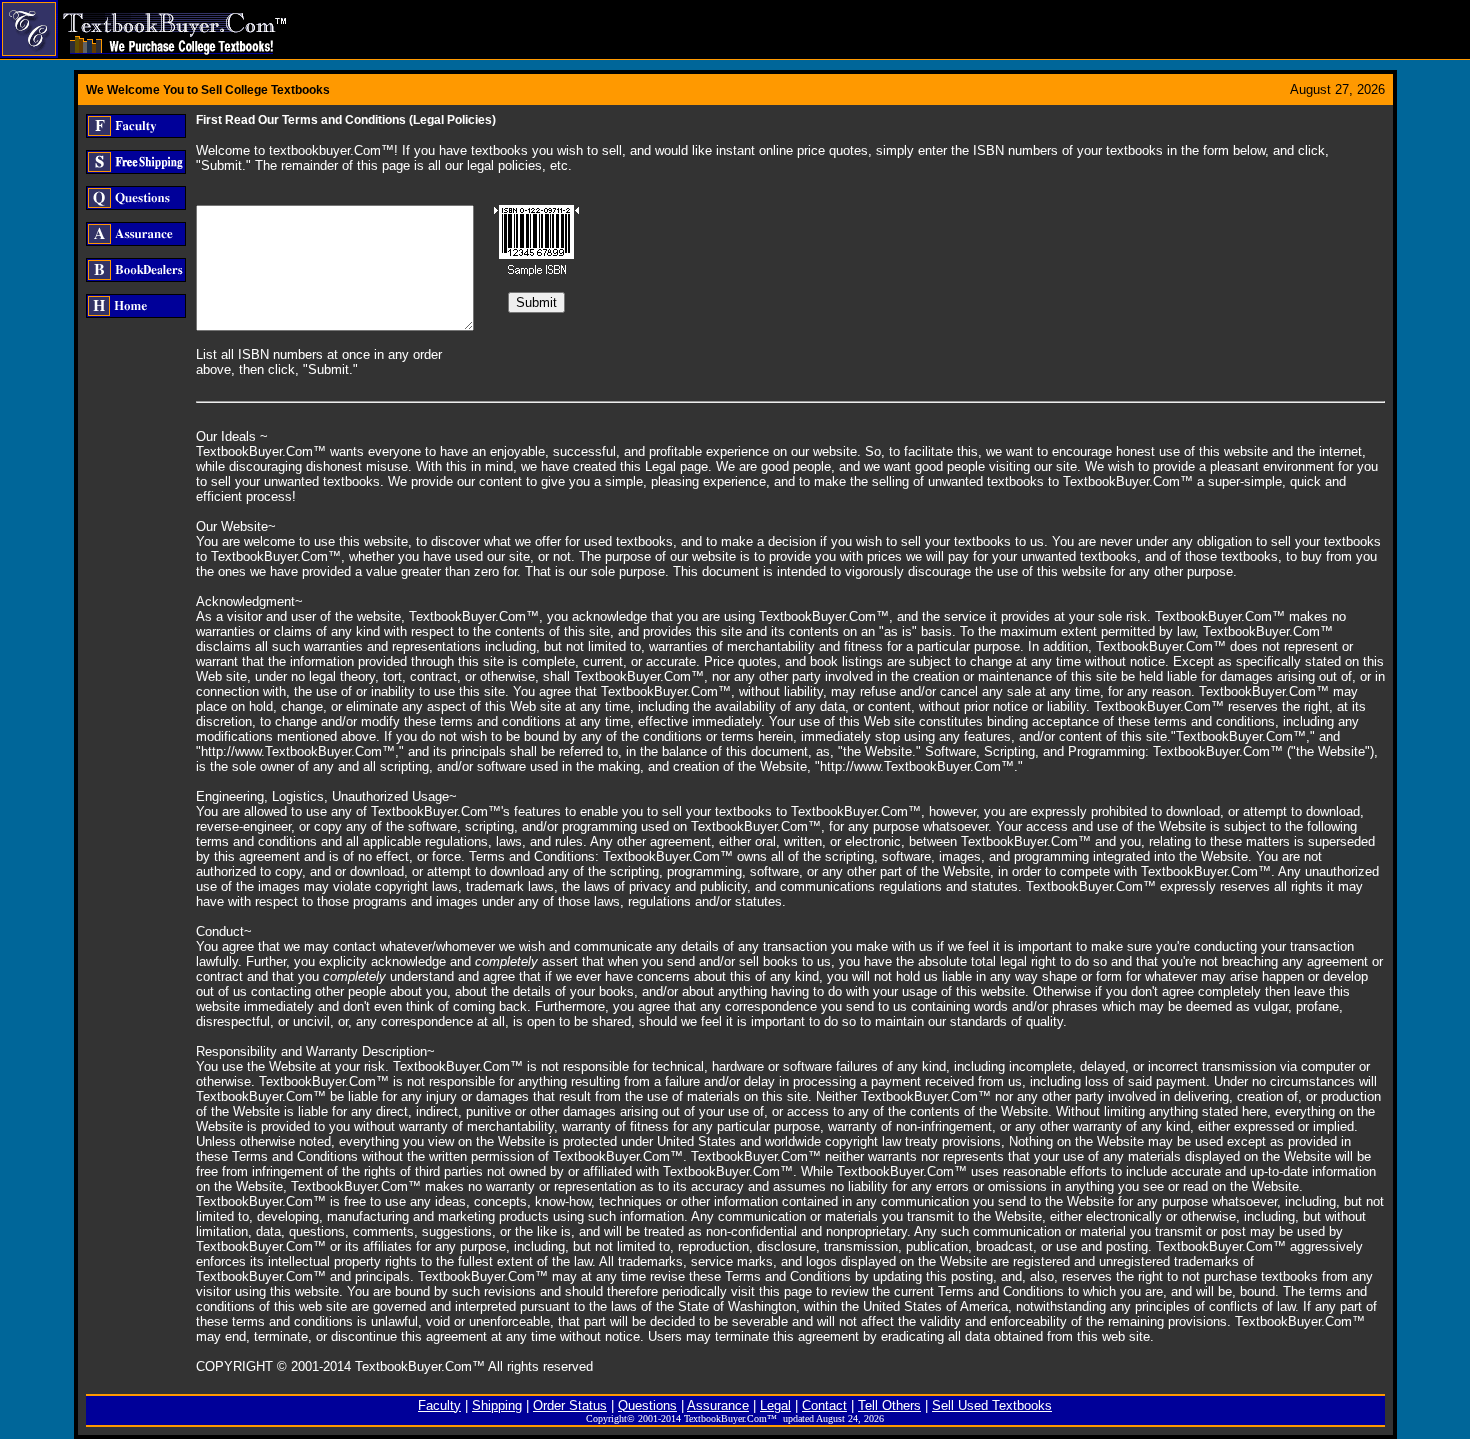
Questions (647, 1405)
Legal (775, 1405)
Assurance (718, 1405)
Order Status (570, 1405)
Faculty (439, 1405)
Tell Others (889, 1405)
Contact (824, 1405)
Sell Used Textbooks (992, 1405)
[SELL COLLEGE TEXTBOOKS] (143, 64)
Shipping (497, 1405)
